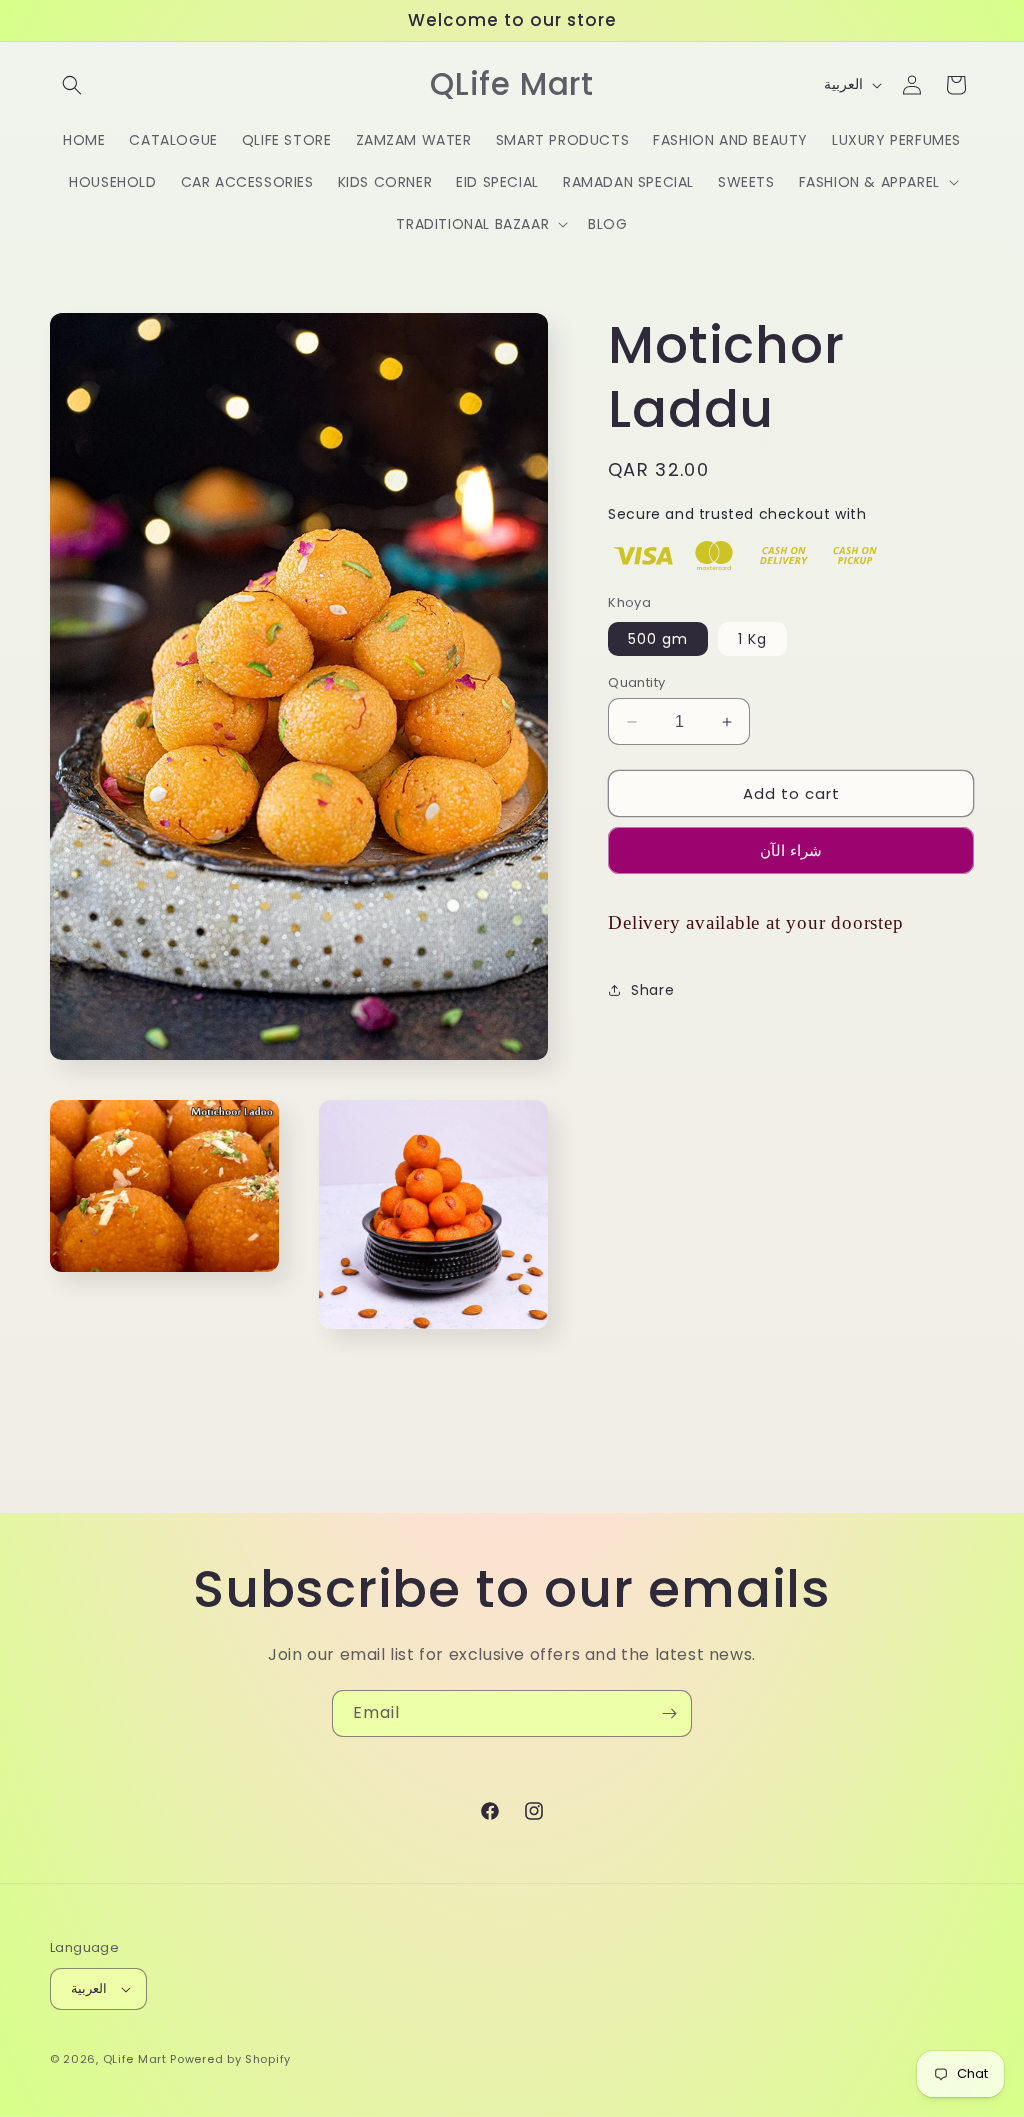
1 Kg (752, 639)
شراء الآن (791, 850)
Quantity (636, 682)
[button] (72, 85)
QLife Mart (135, 2059)
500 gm (658, 639)
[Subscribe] (669, 1713)
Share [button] (652, 990)
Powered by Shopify (230, 2059)
